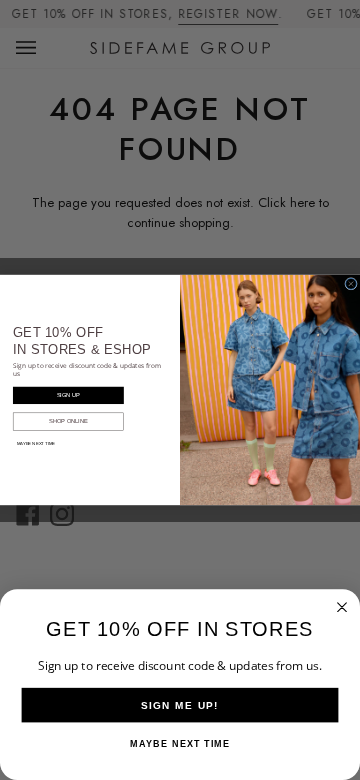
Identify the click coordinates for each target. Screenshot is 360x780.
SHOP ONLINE (69, 421)
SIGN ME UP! (180, 705)
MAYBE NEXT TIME (36, 443)
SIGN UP (69, 395)
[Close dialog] (351, 283)
